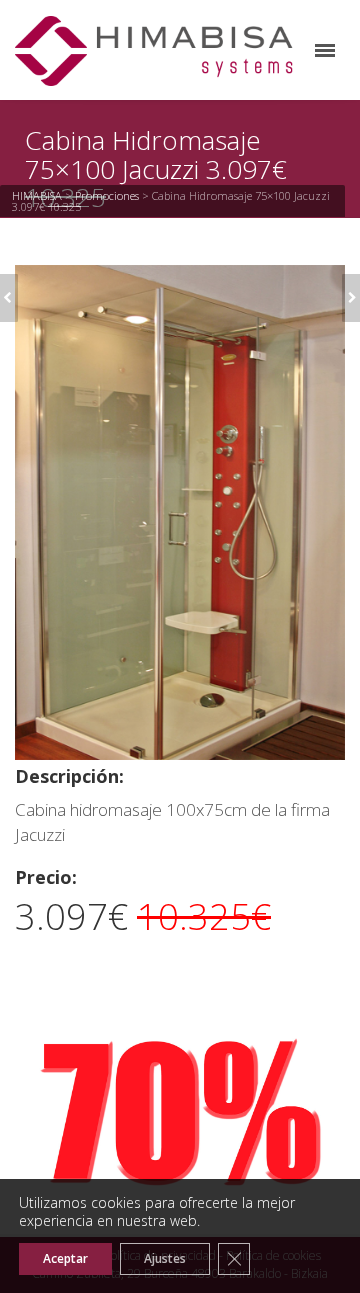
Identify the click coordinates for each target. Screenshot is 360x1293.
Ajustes (165, 1258)
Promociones (107, 195)
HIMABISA (37, 195)
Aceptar (65, 1258)
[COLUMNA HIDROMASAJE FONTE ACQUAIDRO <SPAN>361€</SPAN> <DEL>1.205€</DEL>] (351, 298)
